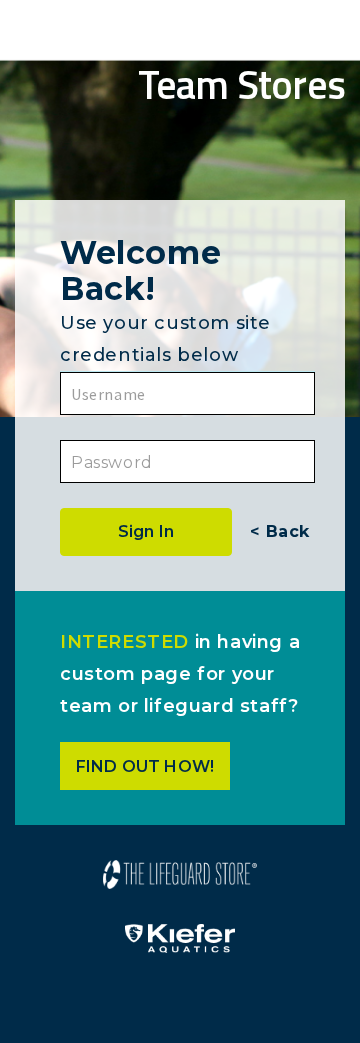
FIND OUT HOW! (145, 766)
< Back (280, 531)
